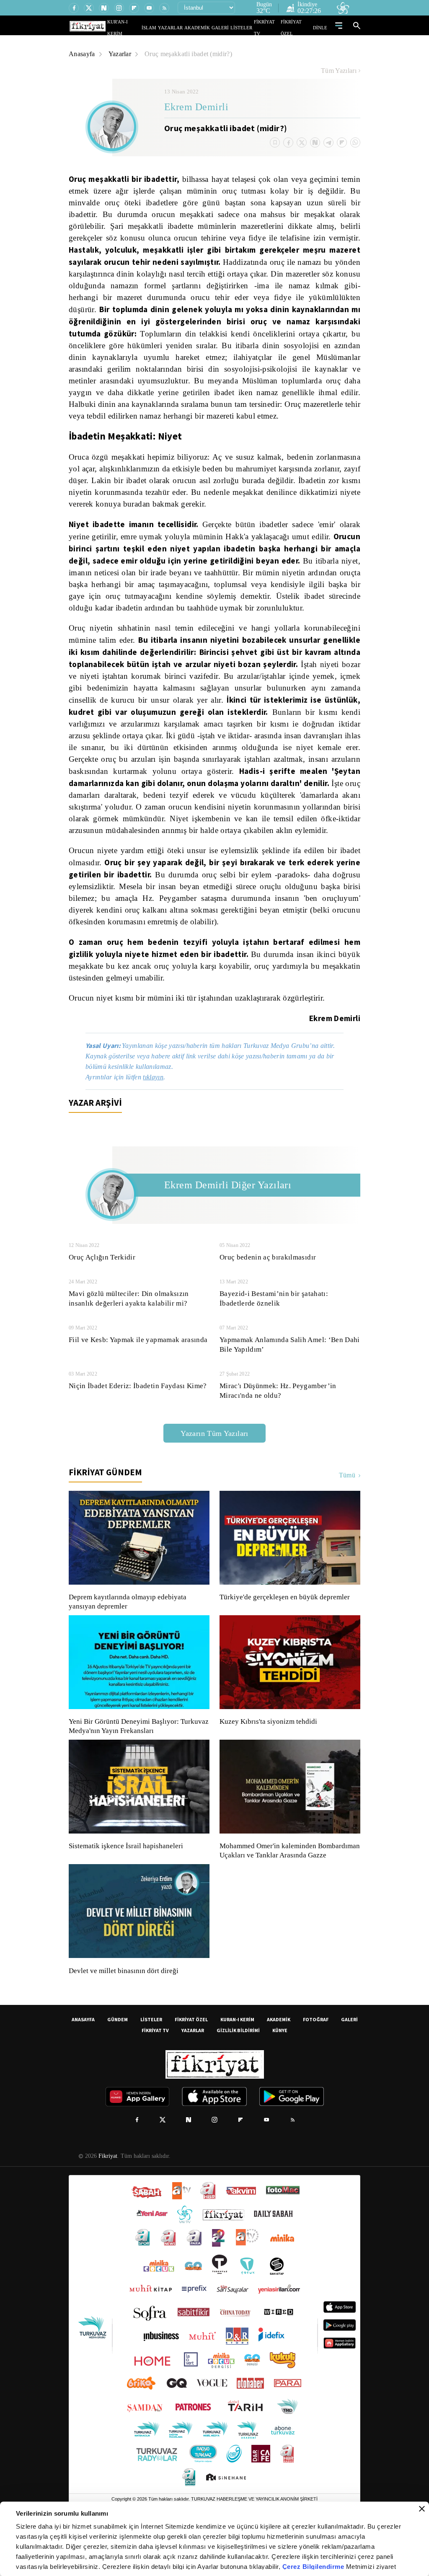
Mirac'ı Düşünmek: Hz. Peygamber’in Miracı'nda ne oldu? (278, 1425)
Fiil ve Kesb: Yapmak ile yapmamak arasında (139, 1375)
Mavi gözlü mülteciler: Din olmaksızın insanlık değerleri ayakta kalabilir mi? (129, 1333)
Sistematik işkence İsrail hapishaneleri (127, 1881)
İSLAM (168, 27)
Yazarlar (121, 54)
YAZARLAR (186, 27)
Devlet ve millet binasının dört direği (124, 2015)
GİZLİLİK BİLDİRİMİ (238, 2074)
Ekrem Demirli (196, 108)
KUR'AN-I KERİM (145, 27)
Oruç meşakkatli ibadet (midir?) (193, 54)
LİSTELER (247, 27)
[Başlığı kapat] (422, 2509)
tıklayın (158, 1112)
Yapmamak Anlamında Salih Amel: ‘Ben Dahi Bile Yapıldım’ (290, 1379)
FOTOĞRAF (316, 2063)
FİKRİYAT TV (270, 27)
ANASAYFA (83, 2063)
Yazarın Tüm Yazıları (214, 1468)
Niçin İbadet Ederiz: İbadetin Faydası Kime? (138, 1421)
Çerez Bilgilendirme (314, 2567)
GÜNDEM (118, 2063)
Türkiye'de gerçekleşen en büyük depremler (287, 1632)
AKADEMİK (209, 27)
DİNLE (321, 27)
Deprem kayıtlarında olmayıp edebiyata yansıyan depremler (129, 1637)
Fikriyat (107, 2200)
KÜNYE (280, 2074)
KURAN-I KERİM (237, 2063)
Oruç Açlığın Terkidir (101, 1292)
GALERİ (229, 27)
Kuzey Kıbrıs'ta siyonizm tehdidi (268, 1756)
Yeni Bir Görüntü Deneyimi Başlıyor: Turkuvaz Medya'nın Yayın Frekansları (137, 1761)
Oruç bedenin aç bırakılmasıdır (268, 1292)
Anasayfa (82, 54)
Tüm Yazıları (339, 71)
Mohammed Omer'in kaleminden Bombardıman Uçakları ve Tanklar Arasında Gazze (286, 1890)
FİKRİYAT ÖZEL (299, 27)
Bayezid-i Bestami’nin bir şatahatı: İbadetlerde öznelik (274, 1333)
